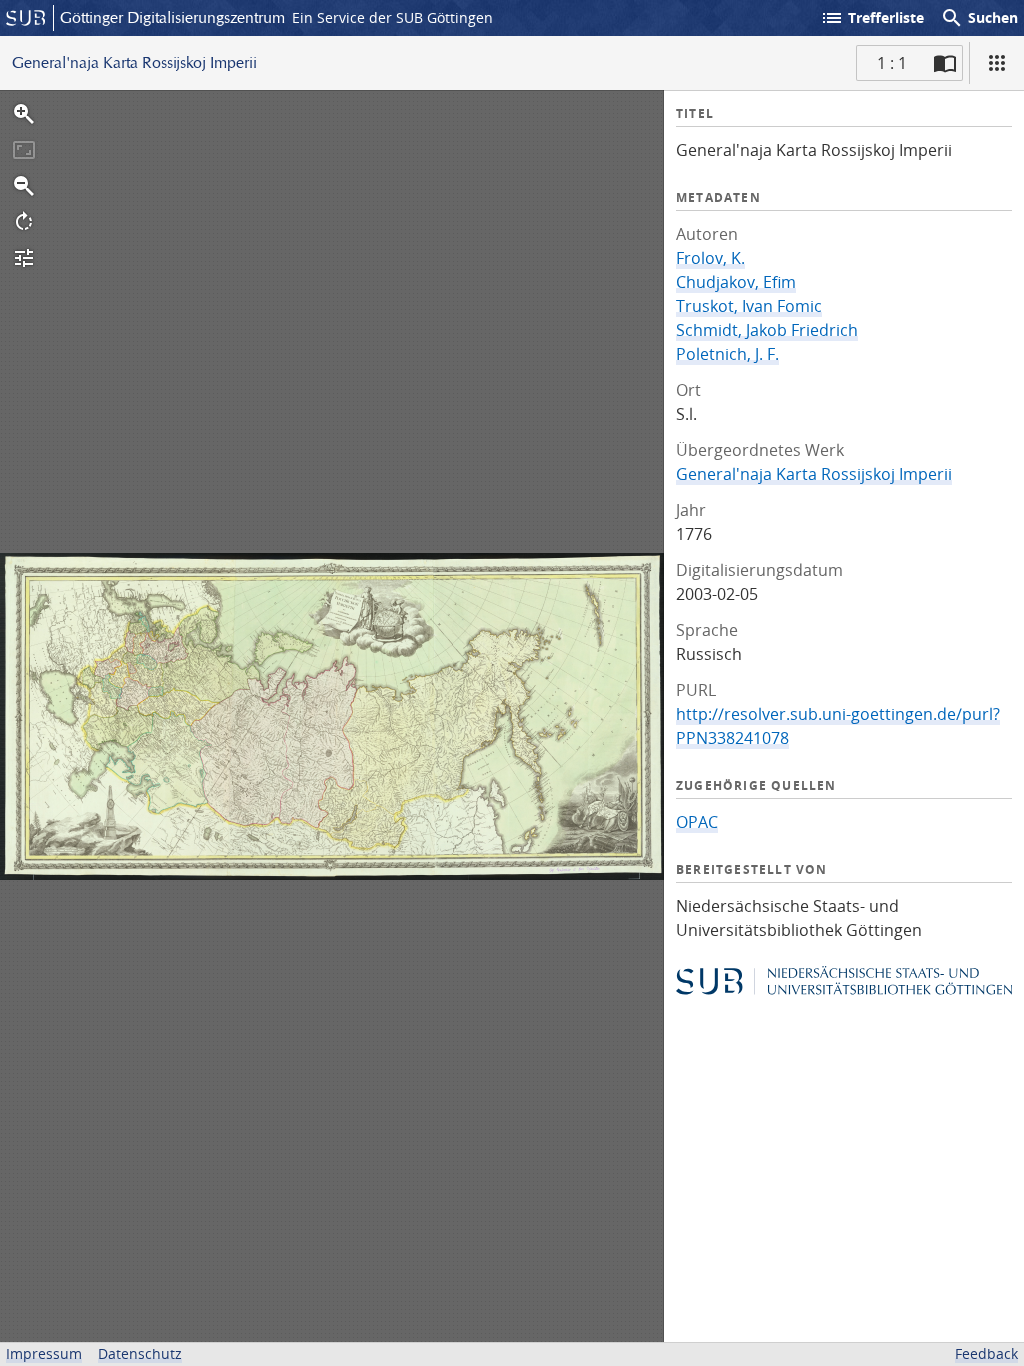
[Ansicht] (997, 63)
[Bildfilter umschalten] (24, 258)
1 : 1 (892, 63)
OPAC (697, 822)
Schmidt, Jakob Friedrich (767, 330)
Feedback (986, 1353)
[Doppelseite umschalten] (945, 63)
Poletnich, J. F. (727, 354)
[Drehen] (24, 222)
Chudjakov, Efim (736, 282)
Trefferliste (872, 18)
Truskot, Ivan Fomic (749, 306)
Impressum (44, 1353)
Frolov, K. (710, 258)
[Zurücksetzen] (24, 150)
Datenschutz (140, 1353)
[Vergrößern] (24, 114)
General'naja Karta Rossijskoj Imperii (814, 474)
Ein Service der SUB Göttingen (392, 17)
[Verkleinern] (24, 186)
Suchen (979, 18)
